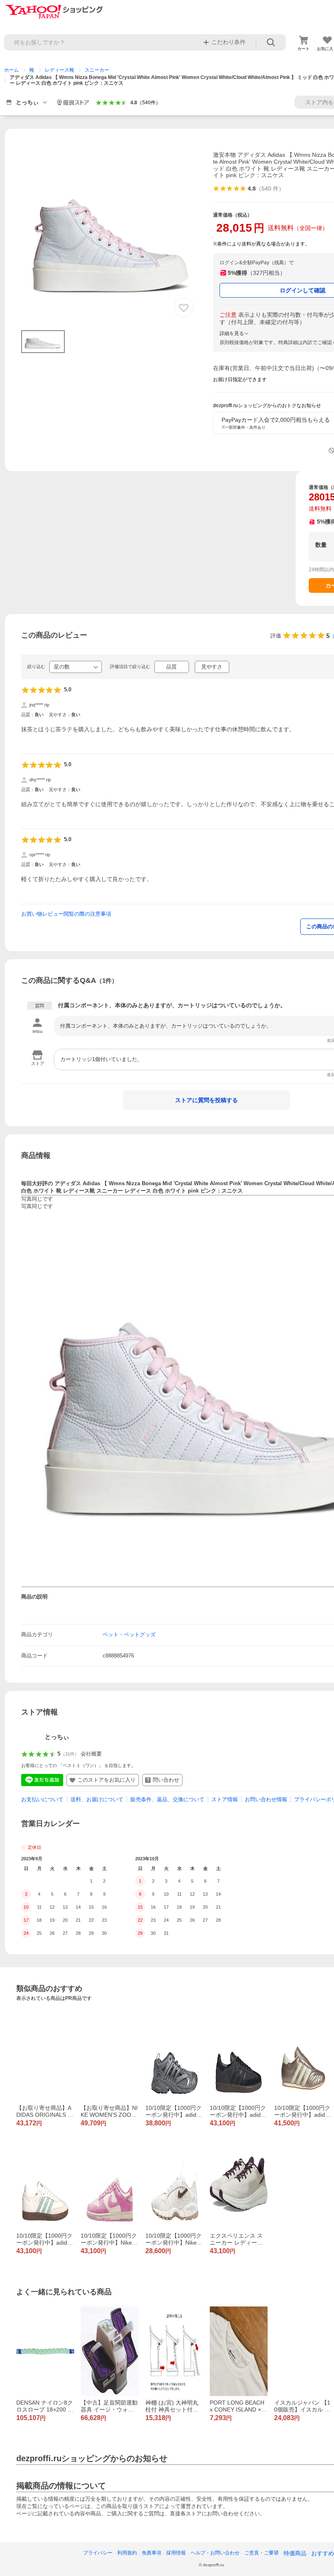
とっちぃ (57, 1737)
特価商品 (295, 2553)
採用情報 (176, 2553)
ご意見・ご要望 (261, 2553)
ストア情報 (225, 1799)
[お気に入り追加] (184, 307)
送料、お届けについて (97, 1799)
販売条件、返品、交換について (167, 1799)
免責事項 (152, 2553)
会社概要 (91, 1754)
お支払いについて (42, 1799)
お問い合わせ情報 (266, 1799)
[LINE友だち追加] (42, 1780)
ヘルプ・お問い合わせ (215, 2553)
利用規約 (127, 2553)
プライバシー (98, 2553)
